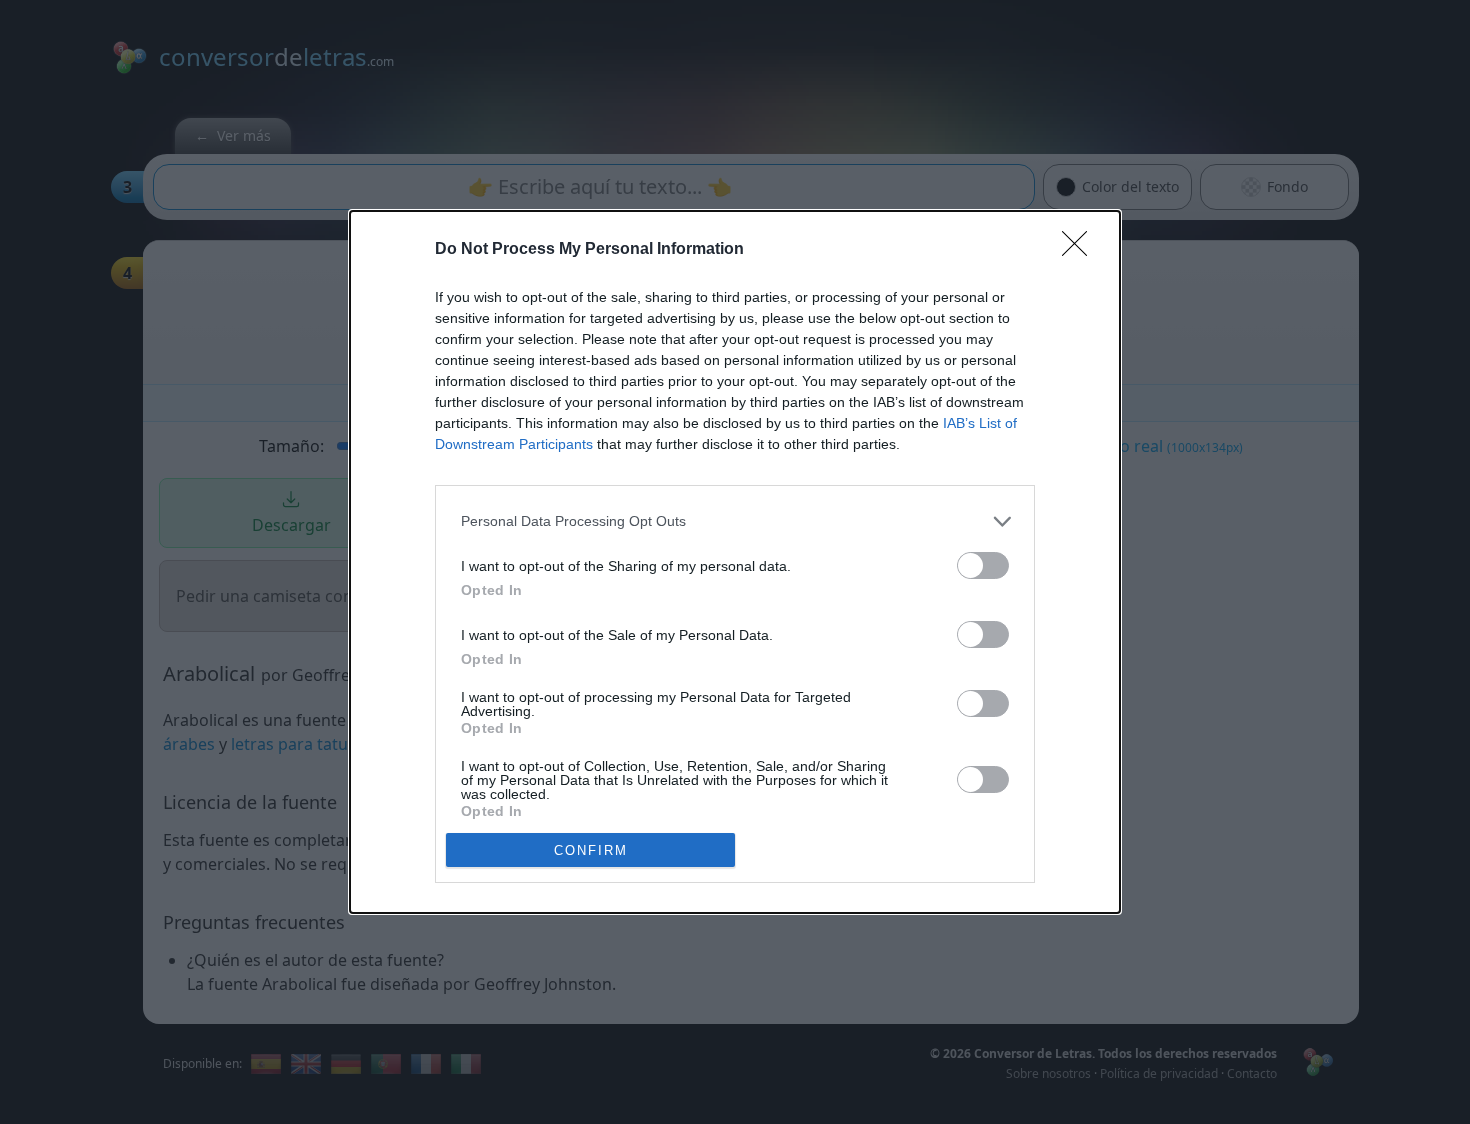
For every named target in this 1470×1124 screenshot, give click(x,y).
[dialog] (735, 562)
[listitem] (735, 521)
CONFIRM (591, 850)
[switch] (983, 565)
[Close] (1081, 250)
